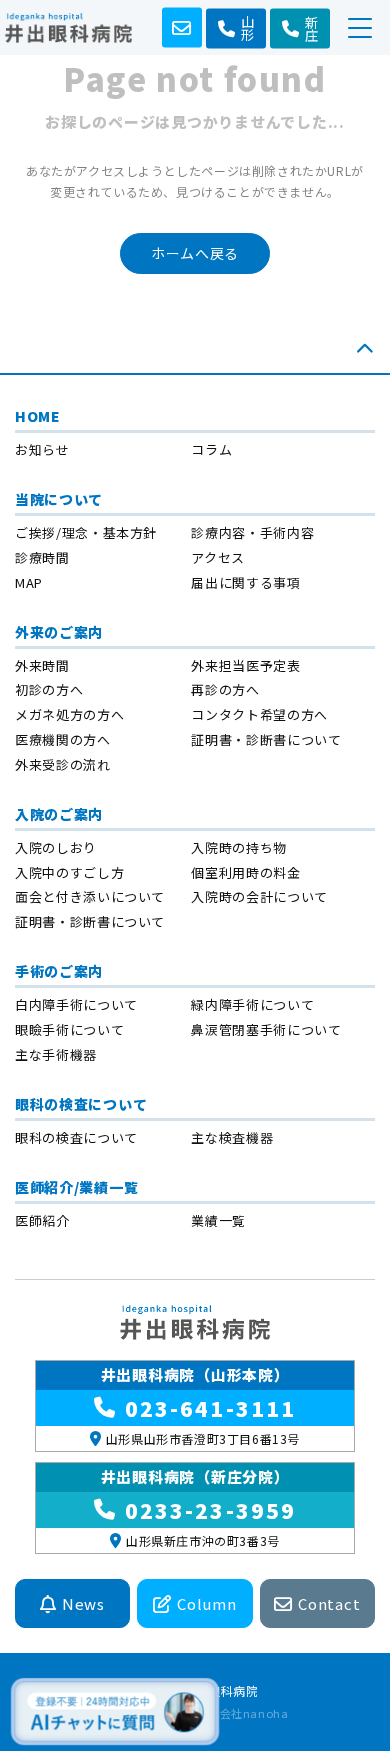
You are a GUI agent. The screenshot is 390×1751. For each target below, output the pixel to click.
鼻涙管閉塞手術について (266, 1029)
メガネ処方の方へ (69, 714)
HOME (38, 416)
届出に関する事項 (245, 582)
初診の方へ (49, 689)
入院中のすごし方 (69, 872)
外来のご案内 (59, 632)
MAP (29, 582)
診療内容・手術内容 (252, 532)
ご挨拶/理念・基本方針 (86, 532)
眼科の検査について (81, 1104)
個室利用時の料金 (245, 872)
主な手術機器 (56, 1054)
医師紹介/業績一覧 (76, 1187)
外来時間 (42, 665)
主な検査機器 (232, 1137)
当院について (59, 499)
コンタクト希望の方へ (259, 714)
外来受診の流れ (63, 764)
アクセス (218, 557)
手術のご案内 (59, 971)
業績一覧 (218, 1220)
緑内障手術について (252, 1004)
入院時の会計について (259, 896)
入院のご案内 (59, 814)
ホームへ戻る (195, 253)
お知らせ (42, 449)
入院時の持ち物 (239, 847)
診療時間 (42, 557)
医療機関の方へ (63, 739)
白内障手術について (76, 1004)
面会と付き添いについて (90, 896)
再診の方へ (225, 689)
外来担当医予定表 (245, 665)
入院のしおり (56, 847)
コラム (211, 449)
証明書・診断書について (266, 739)
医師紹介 (42, 1220)
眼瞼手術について (69, 1029)
